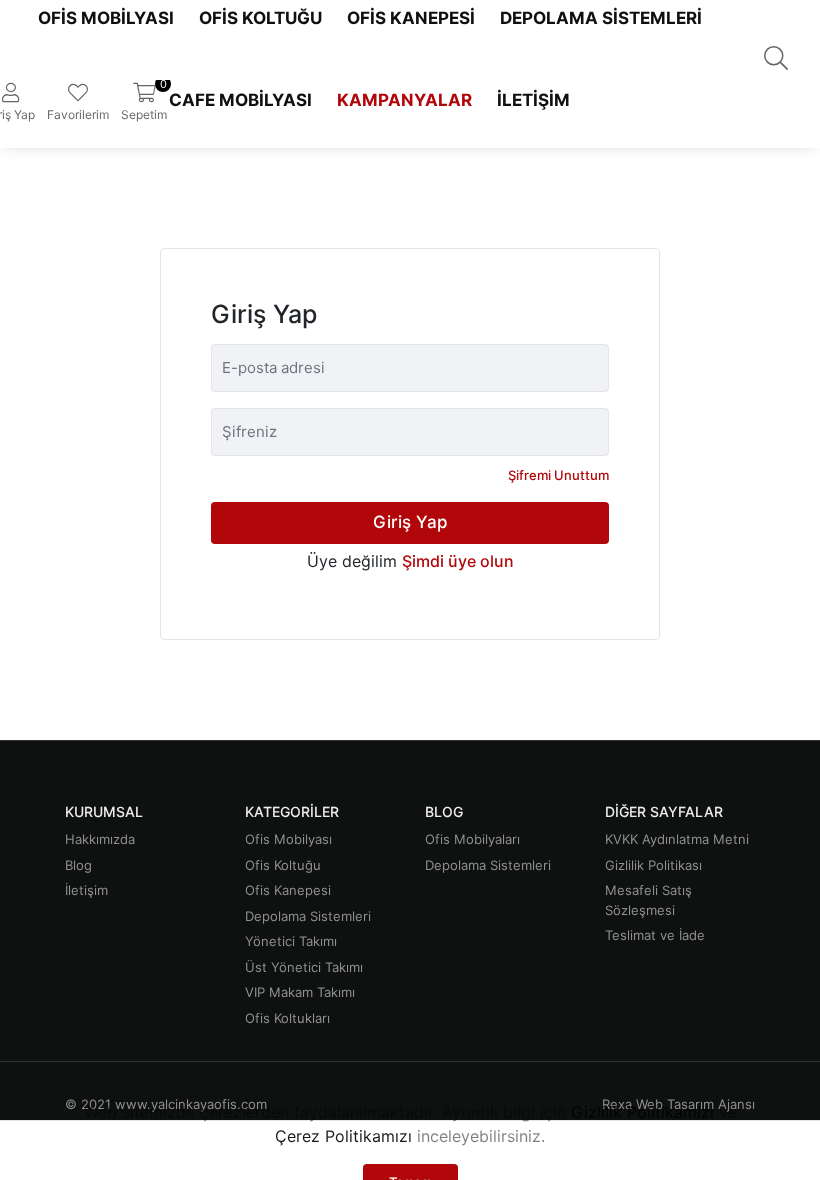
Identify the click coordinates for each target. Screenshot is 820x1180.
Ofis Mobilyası (288, 839)
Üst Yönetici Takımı (304, 967)
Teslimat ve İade (655, 935)
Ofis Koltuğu (283, 865)
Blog (78, 865)
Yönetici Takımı (291, 941)
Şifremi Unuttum (558, 475)
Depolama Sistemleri (308, 916)
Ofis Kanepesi (288, 890)
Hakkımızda (100, 839)
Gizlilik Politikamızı (642, 1112)
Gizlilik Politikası (653, 865)
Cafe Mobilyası (240, 100)
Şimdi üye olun (458, 561)
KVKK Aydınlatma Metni (677, 839)
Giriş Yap (410, 522)
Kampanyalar (404, 100)
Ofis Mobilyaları (472, 839)
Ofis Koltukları (287, 1018)
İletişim (533, 100)
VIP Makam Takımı (300, 992)
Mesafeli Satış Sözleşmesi (648, 900)
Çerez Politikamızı (343, 1136)
